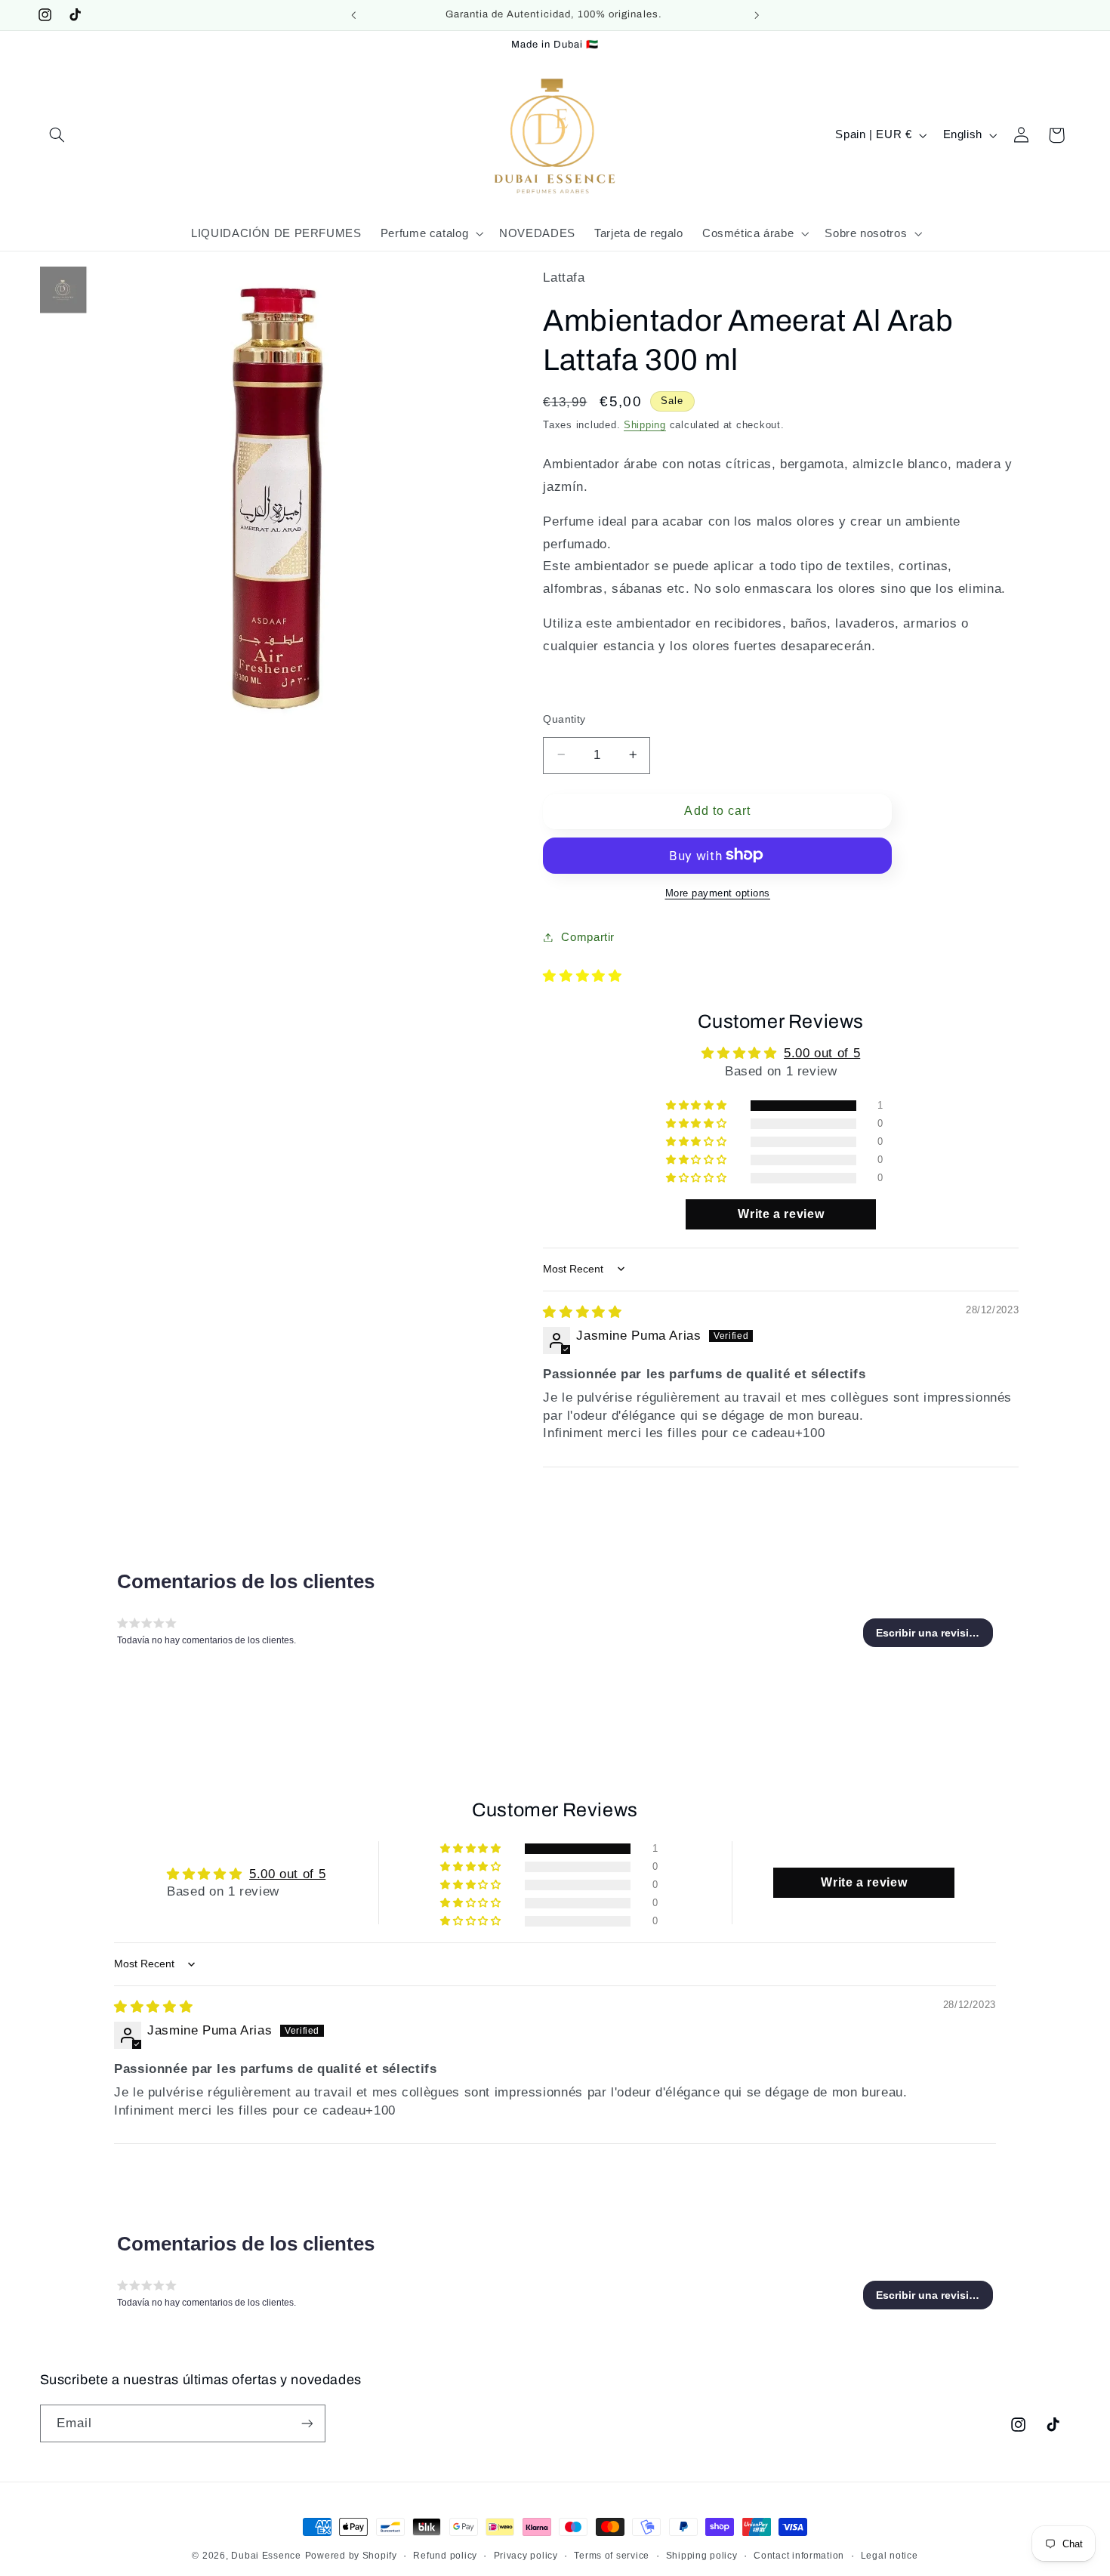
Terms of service (612, 2556)
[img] (582, 1311)
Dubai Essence (266, 2556)
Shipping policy (702, 2556)
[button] (57, 135)
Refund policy (445, 2556)
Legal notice (890, 2556)
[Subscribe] (307, 2423)
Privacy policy (526, 2556)
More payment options (718, 893)
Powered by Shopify (351, 2556)
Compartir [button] (588, 936)
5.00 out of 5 (822, 1053)
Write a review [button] (781, 1214)
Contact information (799, 2556)
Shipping (645, 424)
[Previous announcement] (353, 15)
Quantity (564, 719)
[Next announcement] (757, 15)
